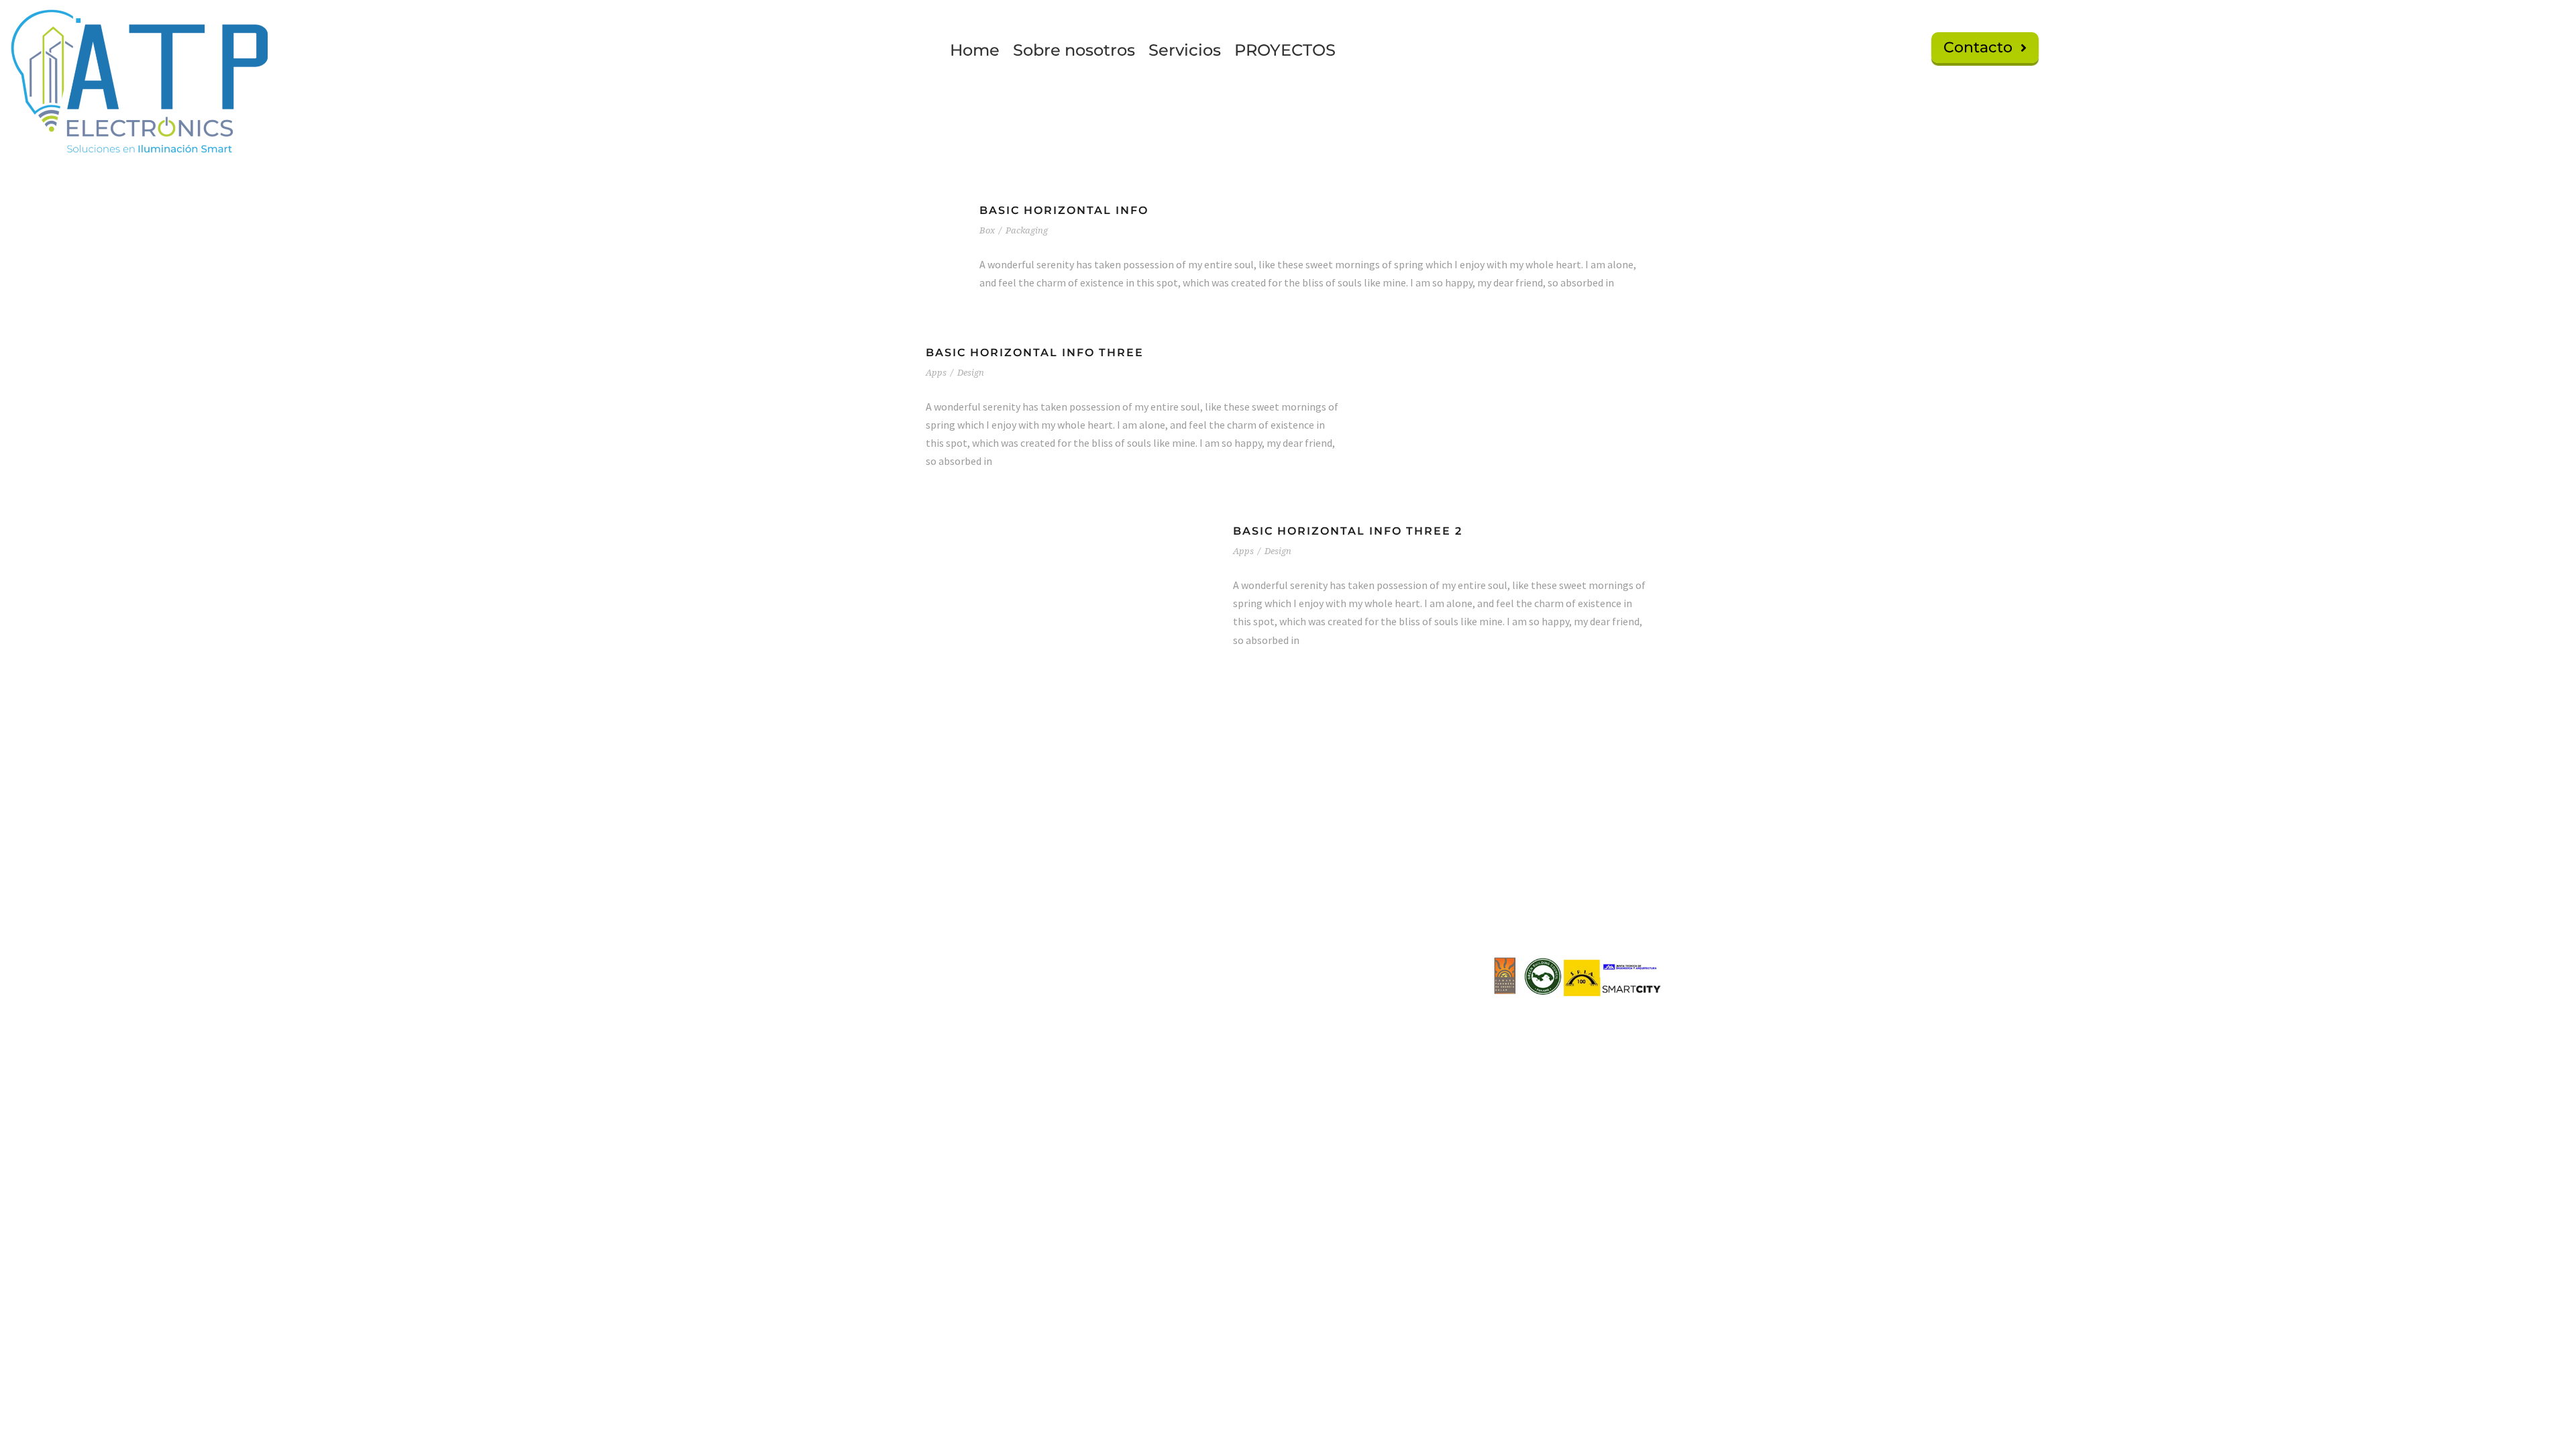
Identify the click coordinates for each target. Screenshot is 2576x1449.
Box (987, 230)
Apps (936, 373)
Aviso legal (1404, 884)
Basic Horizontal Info (1064, 210)
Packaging (1027, 230)
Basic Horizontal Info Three (1035, 353)
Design (971, 373)
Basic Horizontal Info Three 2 (1348, 531)
